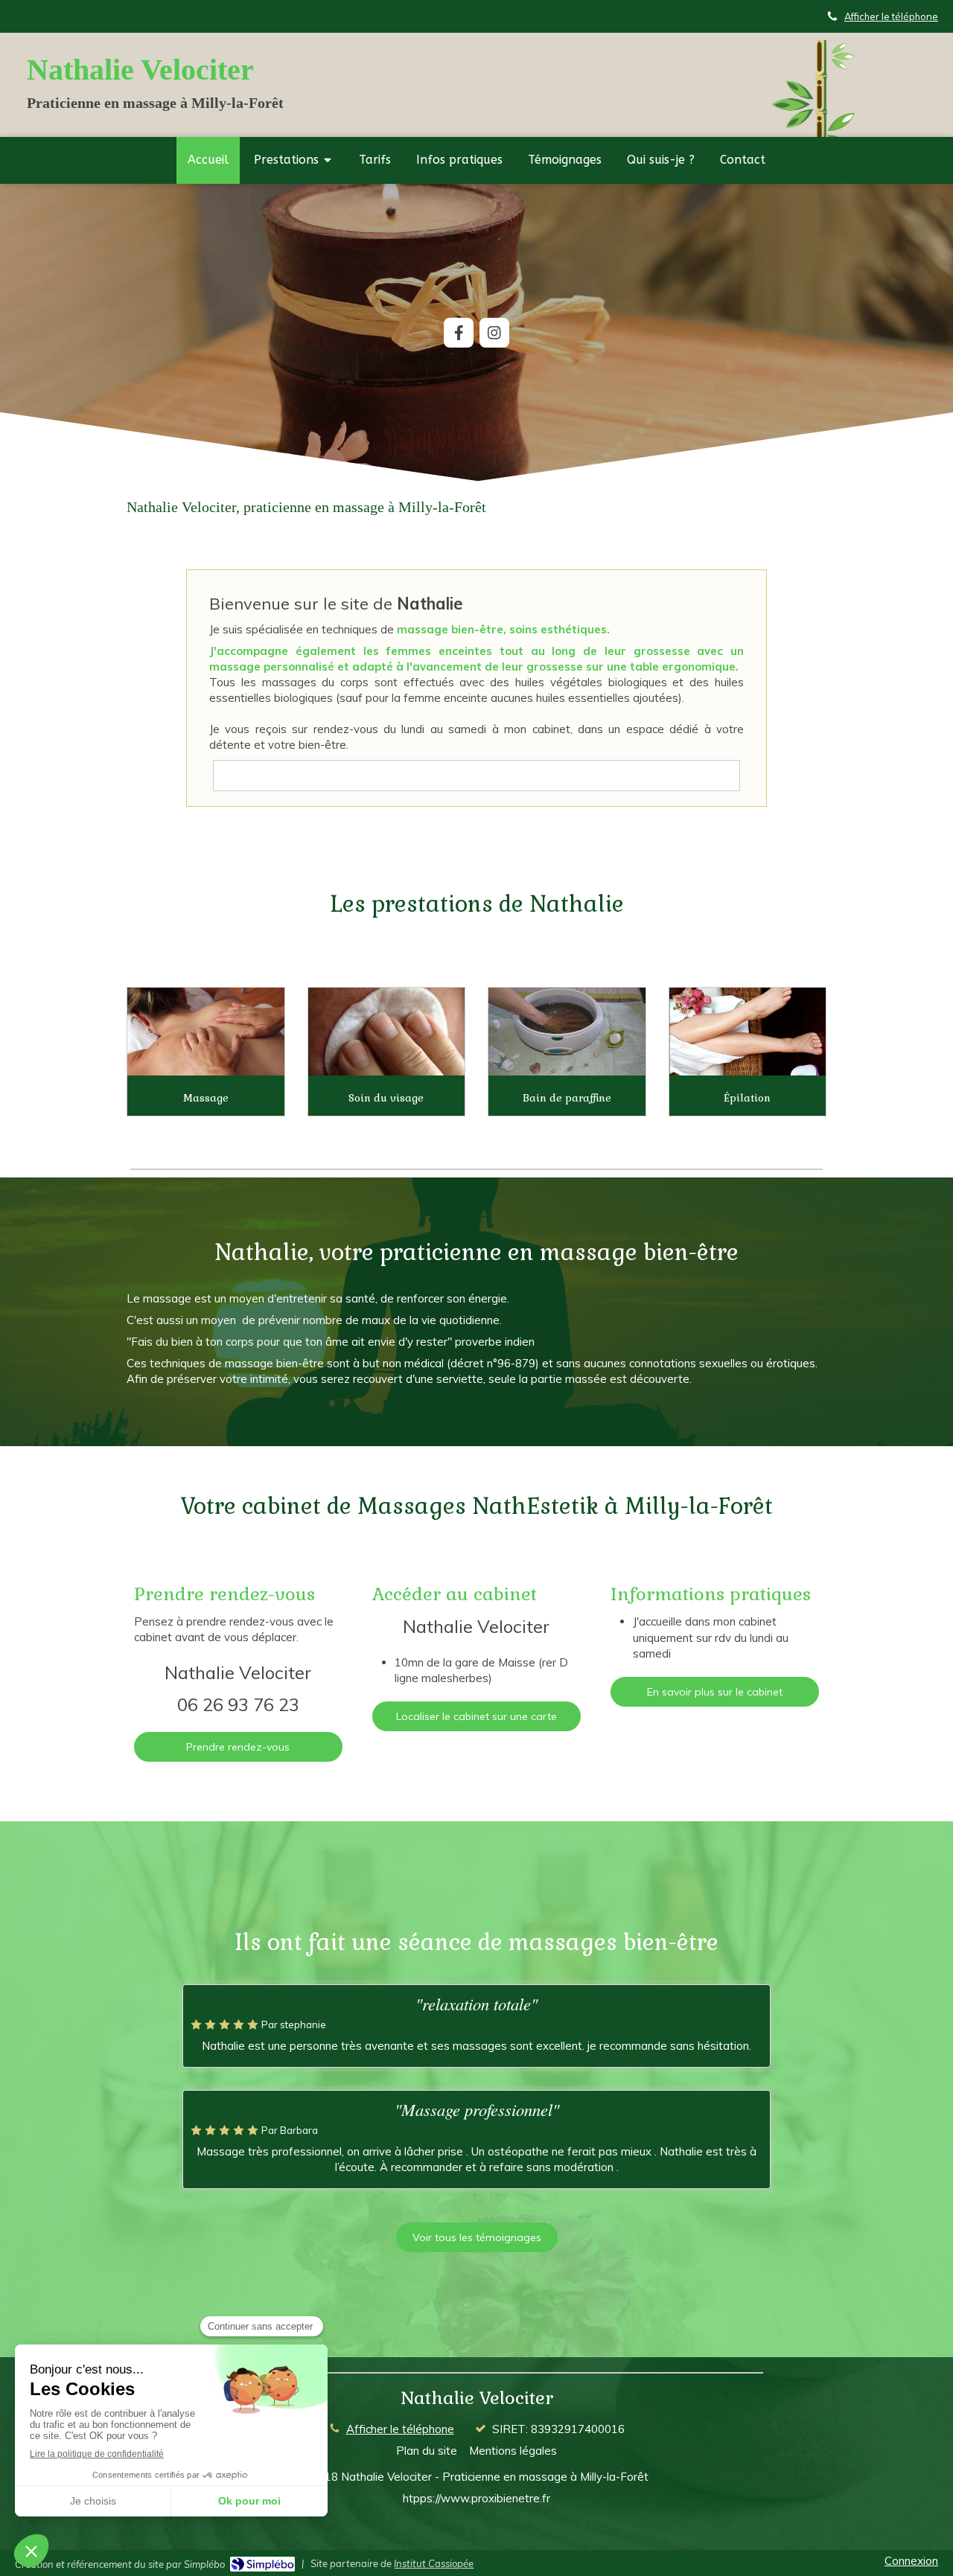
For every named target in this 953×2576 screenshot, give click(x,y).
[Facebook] (459, 333)
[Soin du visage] (387, 1032)
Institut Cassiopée (434, 2563)
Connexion (911, 2561)
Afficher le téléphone (891, 16)
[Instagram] (494, 333)
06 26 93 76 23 (238, 1704)
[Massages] (206, 1032)
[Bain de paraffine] (567, 1032)
